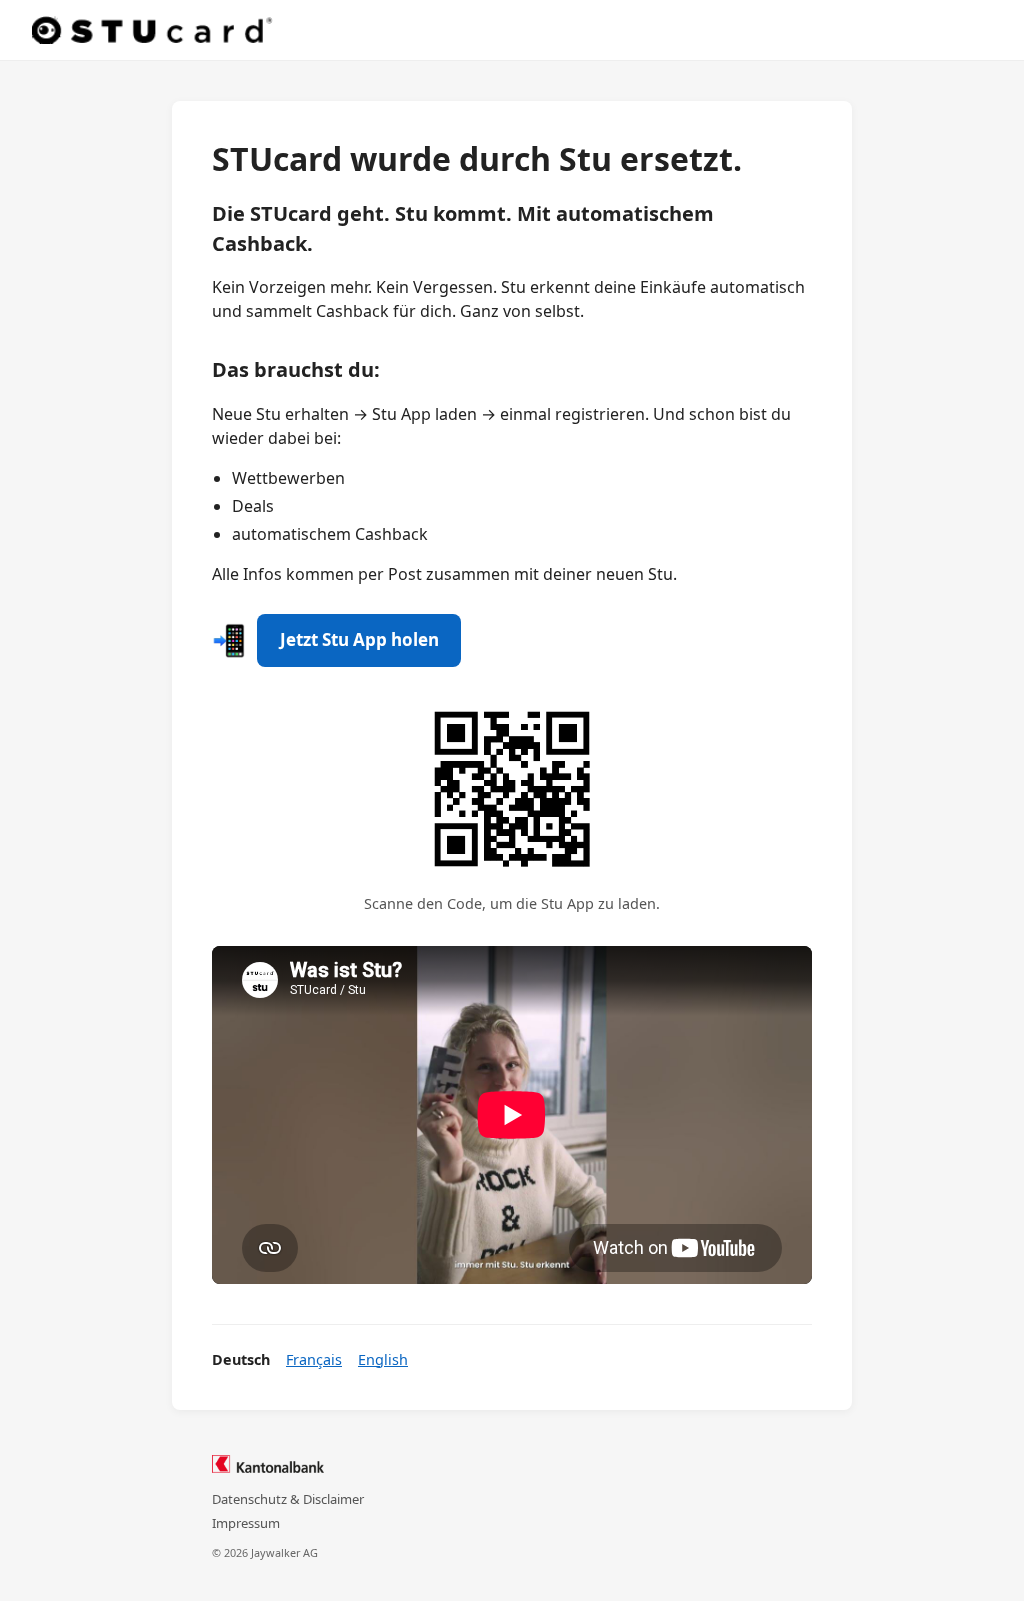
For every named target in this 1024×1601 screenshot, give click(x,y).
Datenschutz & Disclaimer (288, 1499)
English (383, 1359)
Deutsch (241, 1359)
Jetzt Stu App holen (359, 639)
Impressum (246, 1523)
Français (314, 1359)
